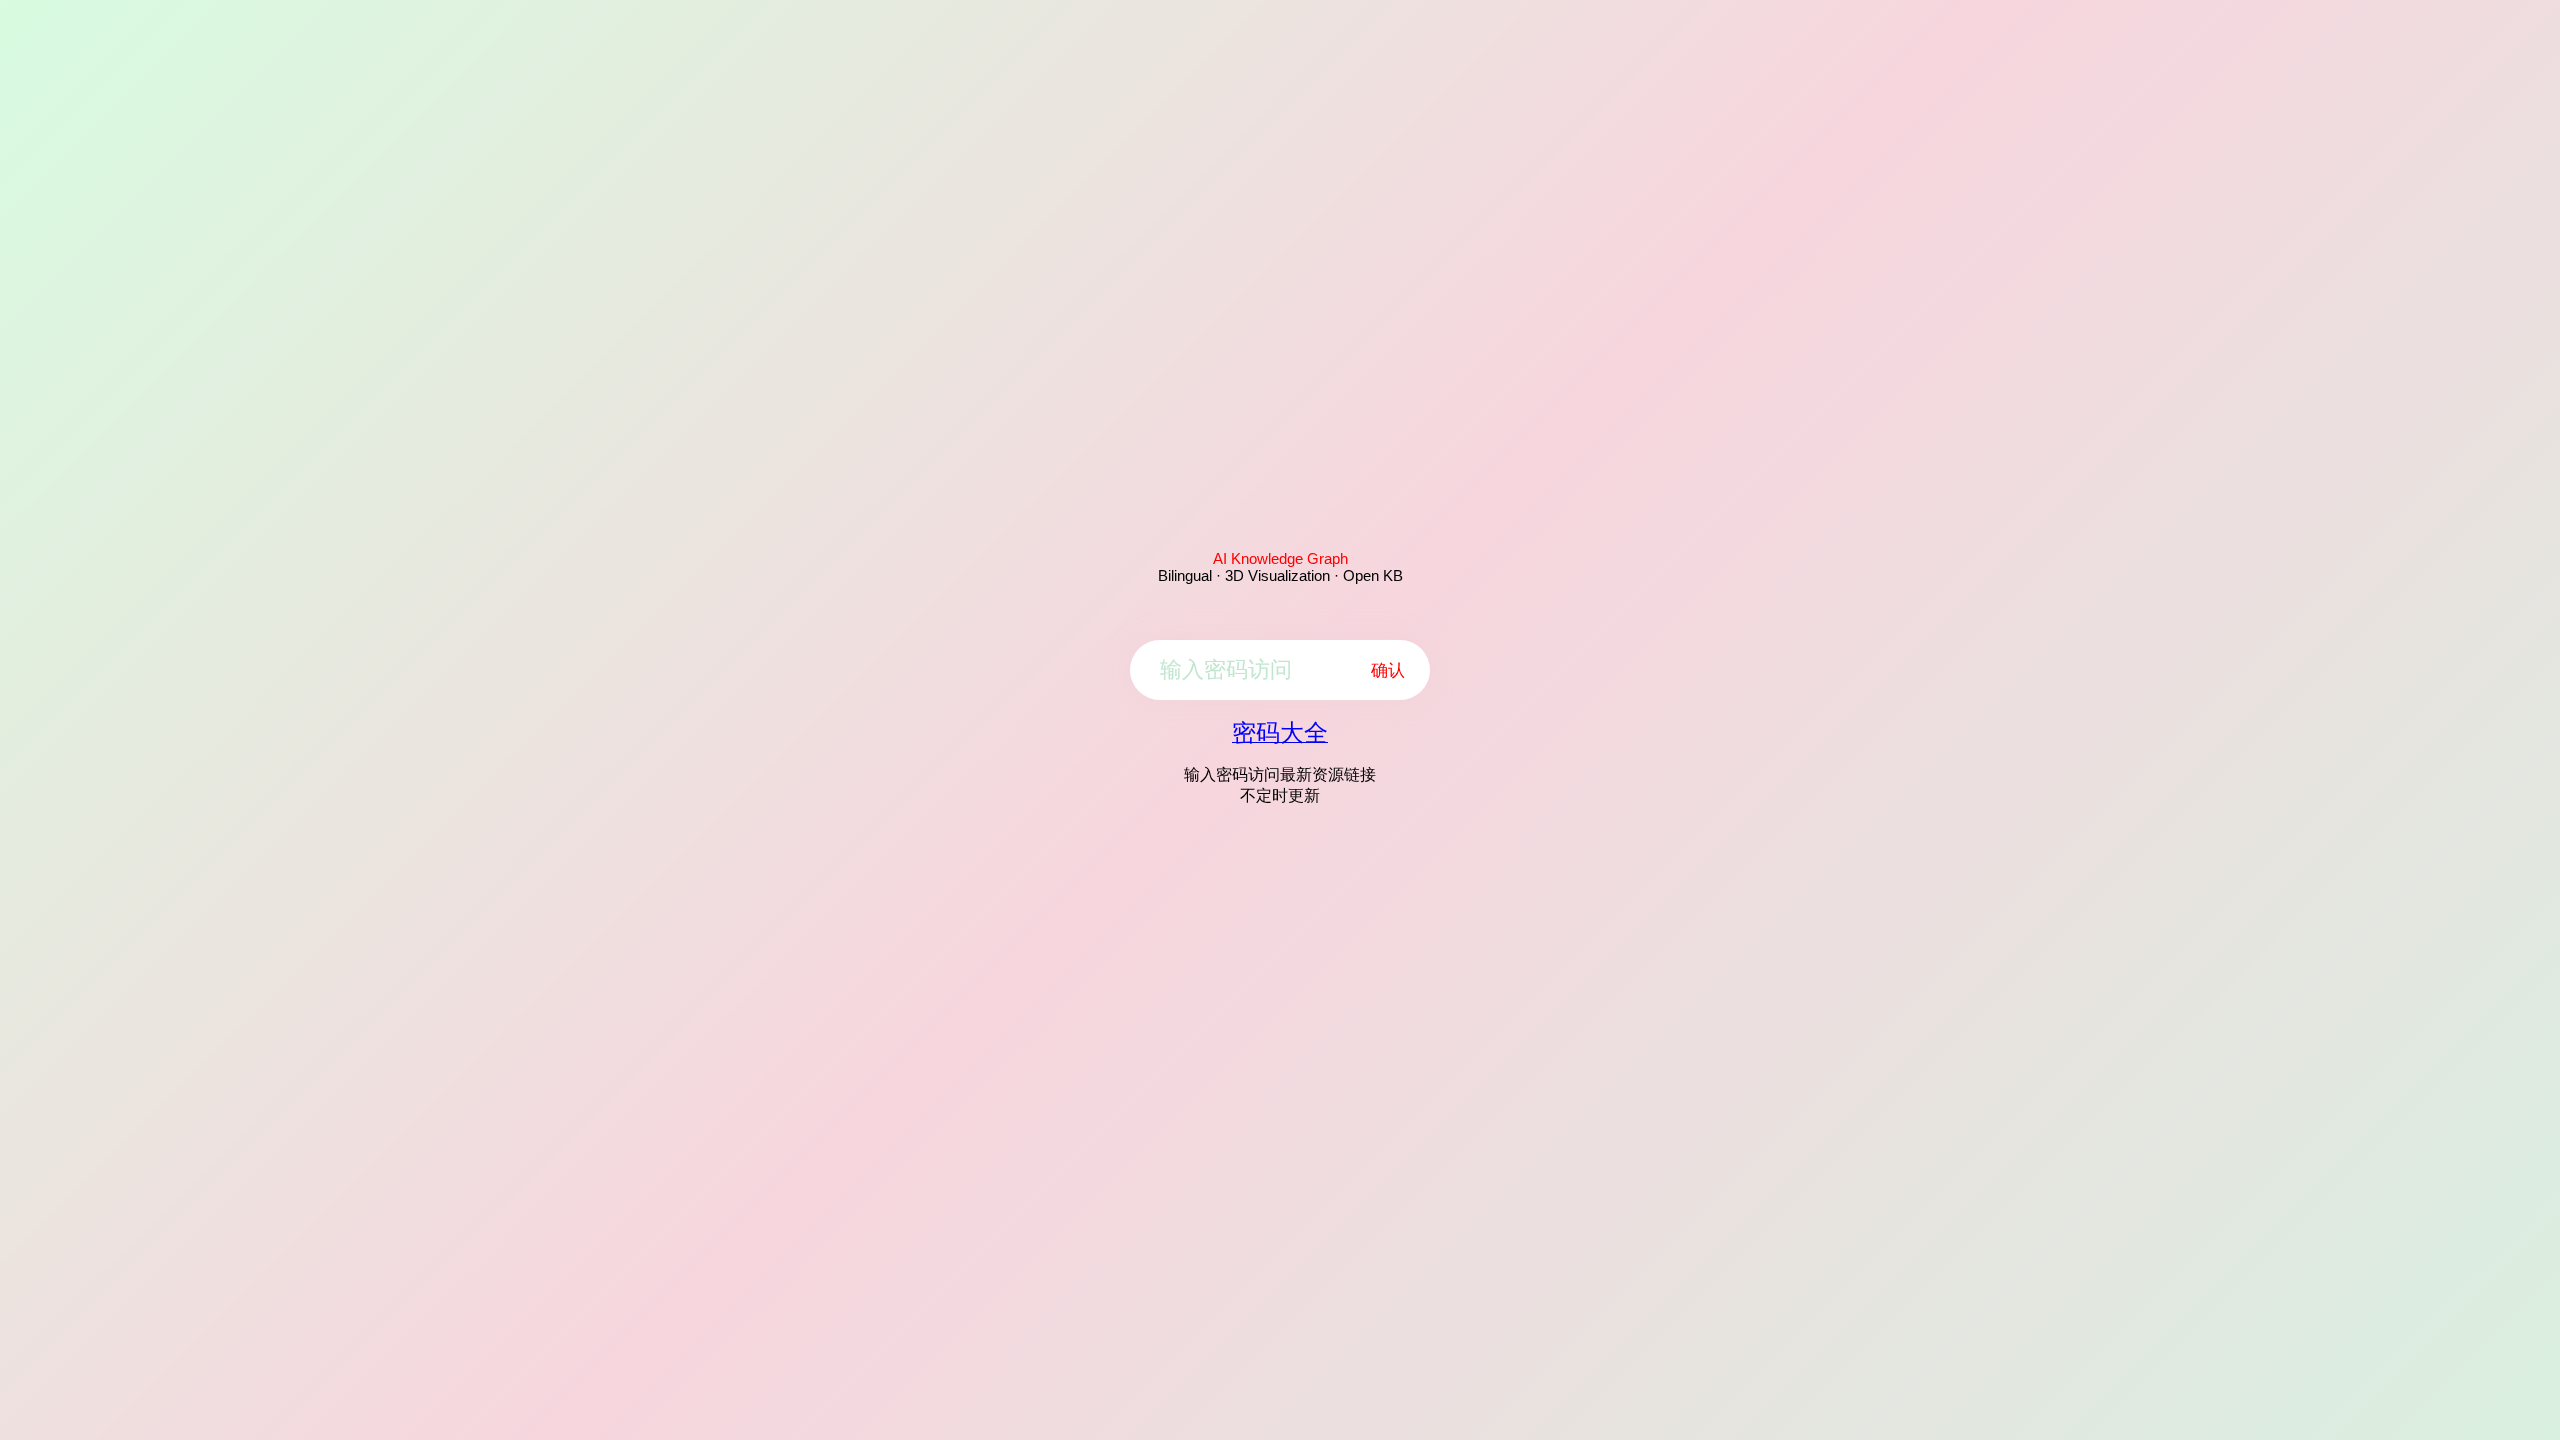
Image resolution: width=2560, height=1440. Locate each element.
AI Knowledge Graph (1280, 558)
